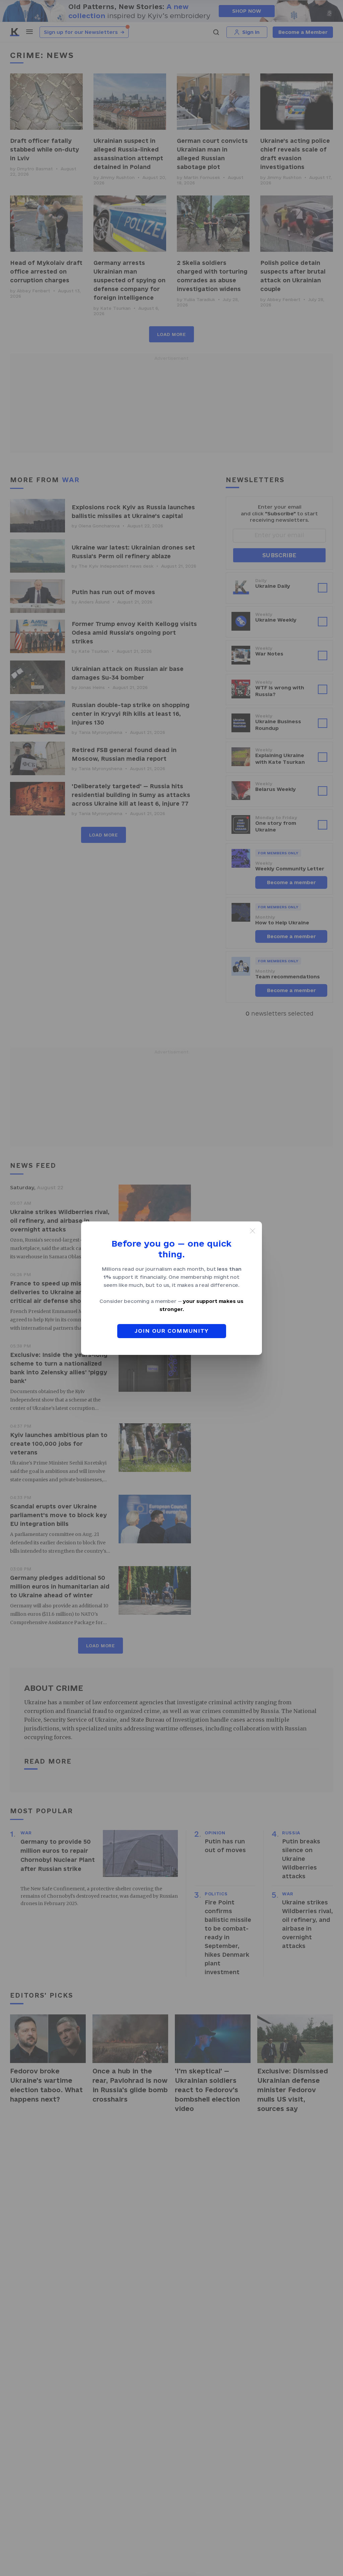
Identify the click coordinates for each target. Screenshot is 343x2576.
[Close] (253, 1231)
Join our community (172, 1331)
